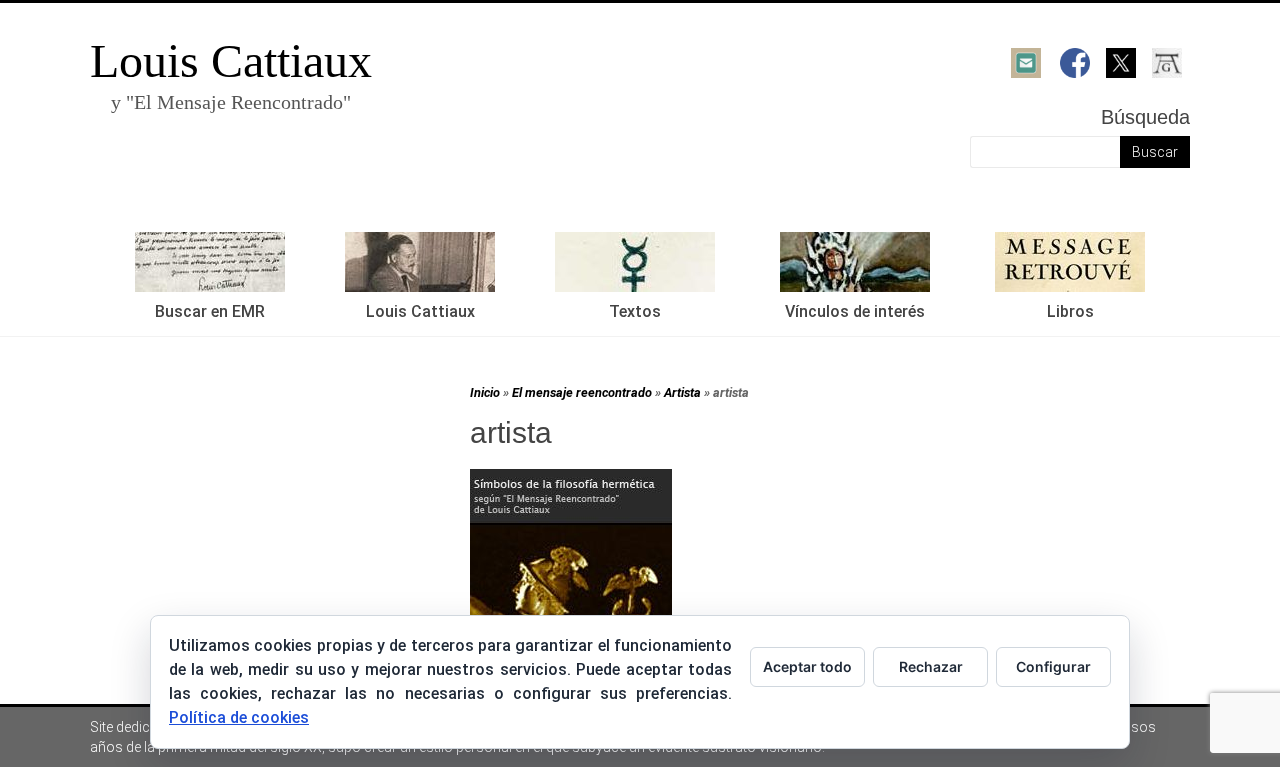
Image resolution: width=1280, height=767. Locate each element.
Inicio (485, 392)
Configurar (1053, 666)
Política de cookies (239, 717)
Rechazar (931, 666)
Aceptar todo (807, 666)
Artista (682, 392)
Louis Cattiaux (231, 60)
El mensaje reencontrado (582, 392)
